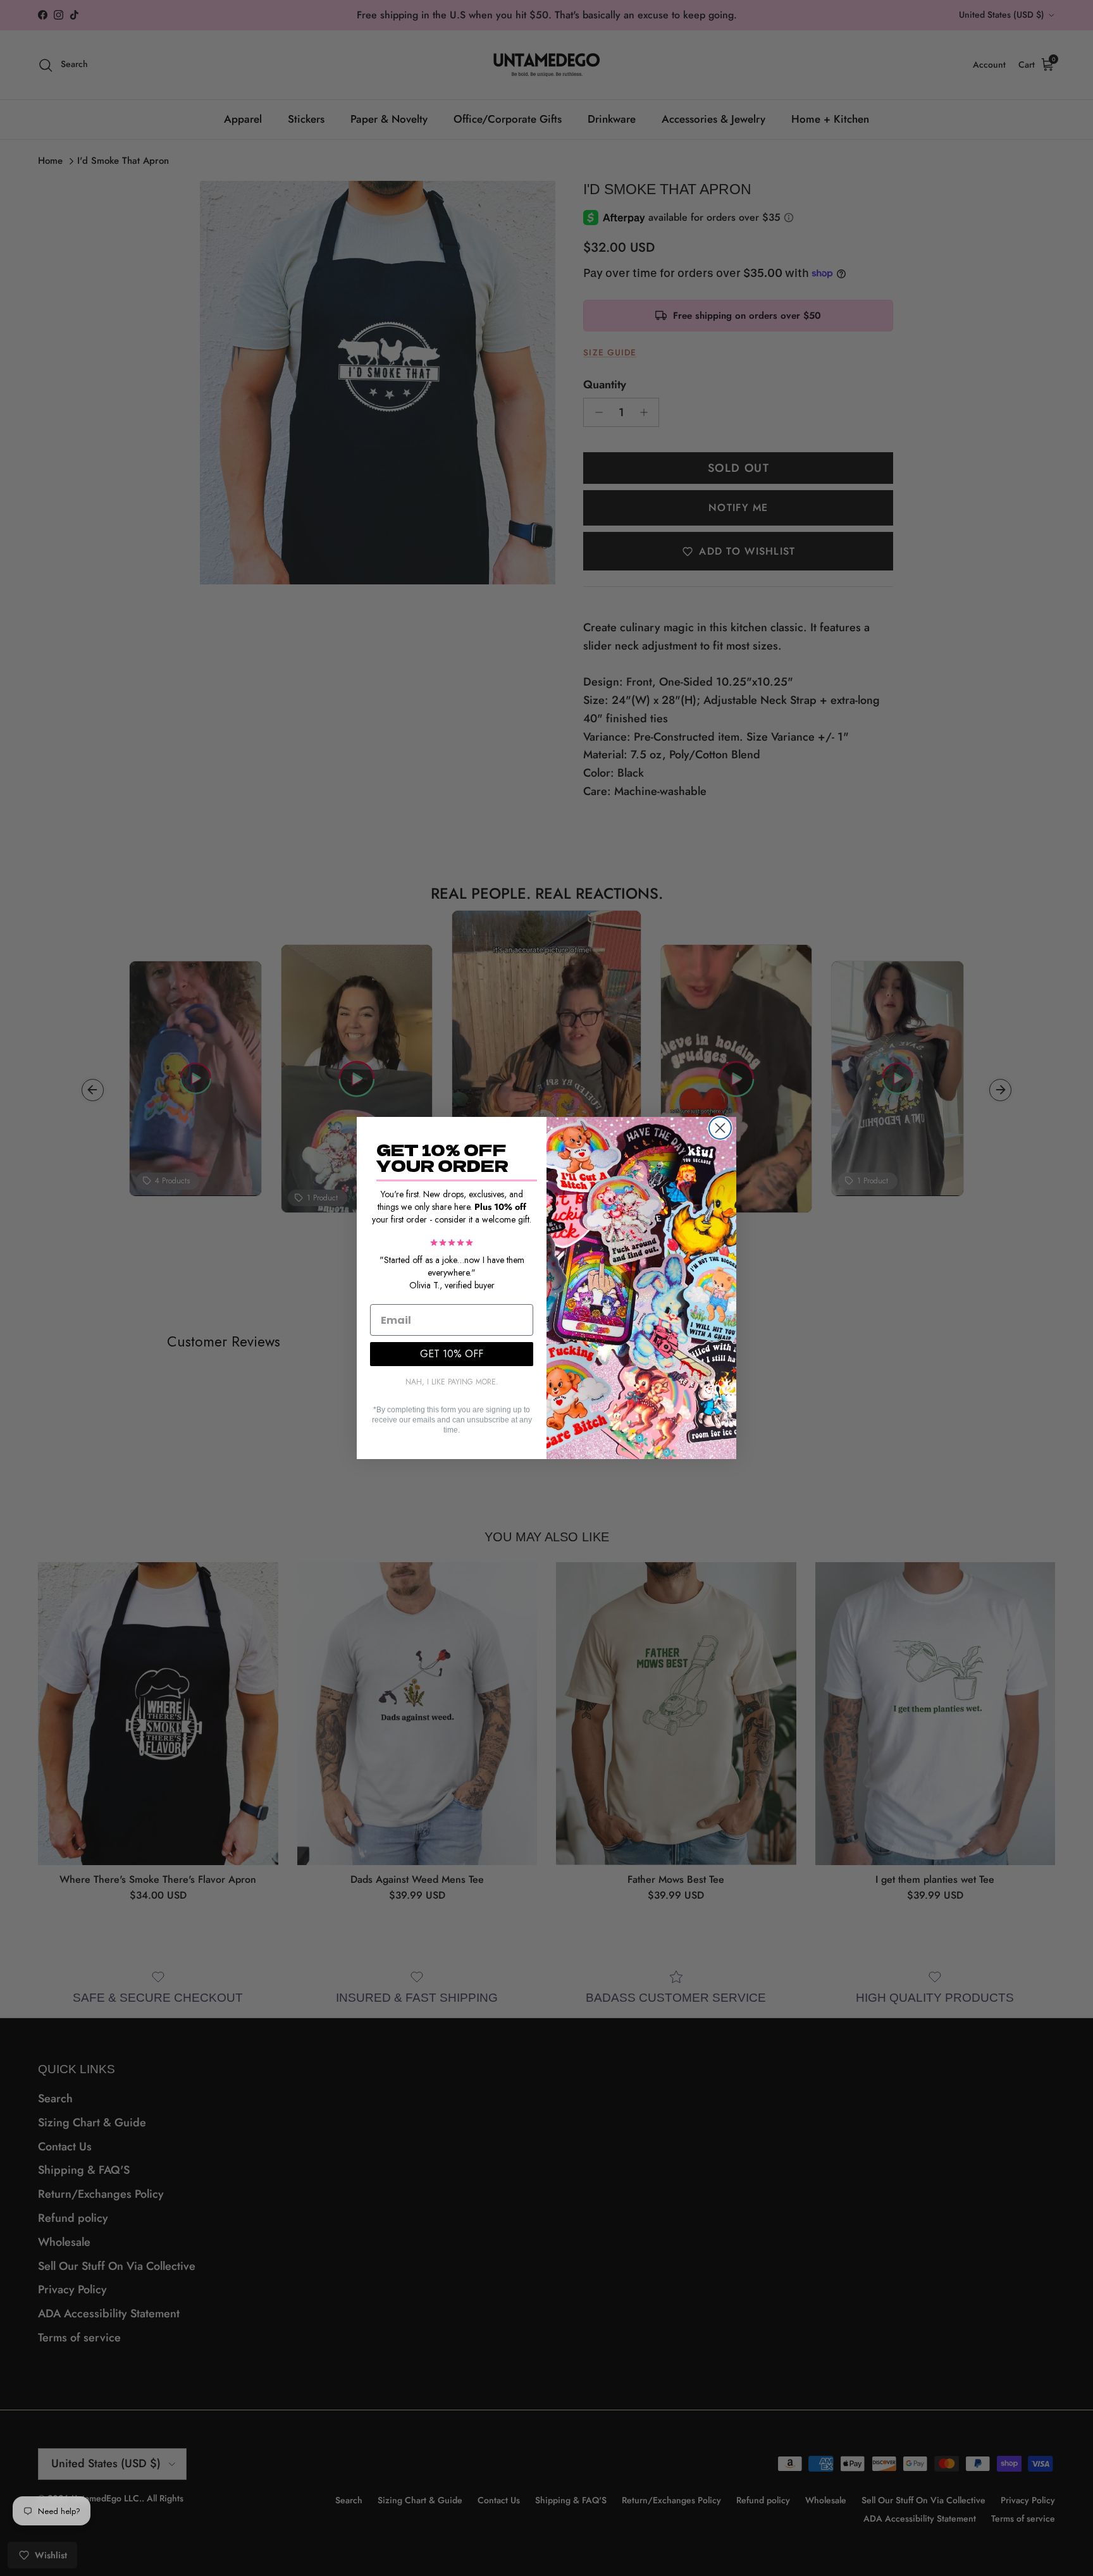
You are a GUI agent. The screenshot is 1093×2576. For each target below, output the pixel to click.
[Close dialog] (720, 1128)
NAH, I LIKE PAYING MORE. (452, 1382)
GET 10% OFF (452, 1354)
